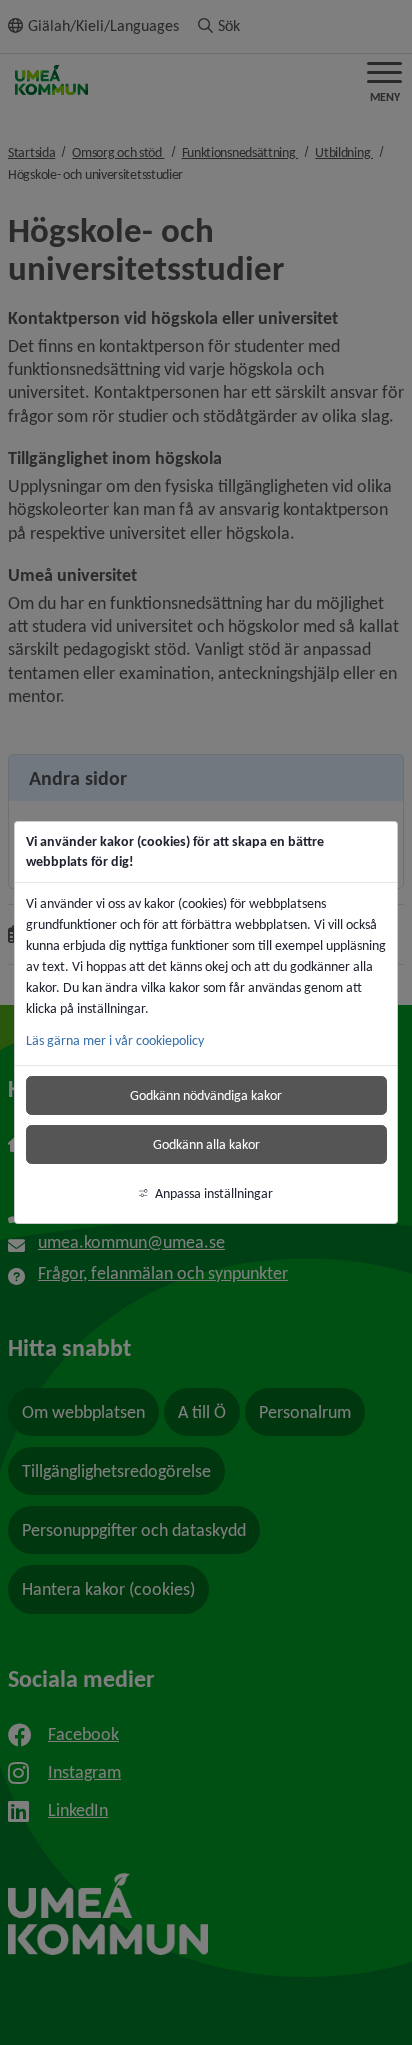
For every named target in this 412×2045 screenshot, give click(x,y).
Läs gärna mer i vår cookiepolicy (115, 1040)
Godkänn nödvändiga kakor (206, 1095)
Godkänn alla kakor (206, 1144)
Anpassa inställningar (214, 1193)
